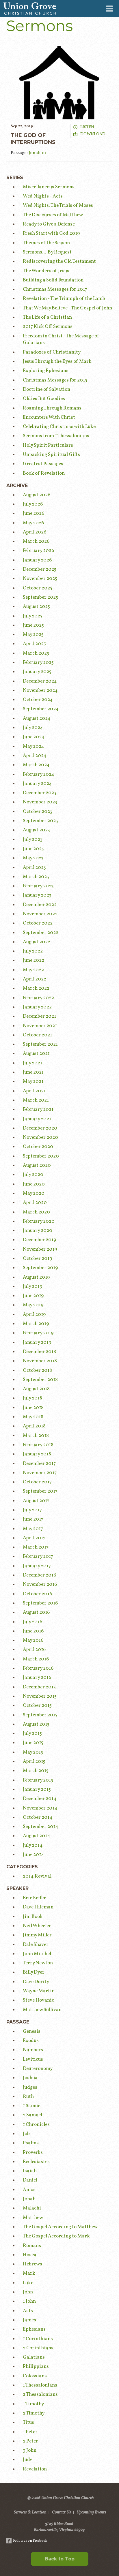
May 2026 (33, 523)
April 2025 (34, 644)
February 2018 (38, 1445)
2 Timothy (34, 2413)
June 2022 (34, 960)
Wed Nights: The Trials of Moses (58, 205)
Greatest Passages (43, 464)
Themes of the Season (46, 243)
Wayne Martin (39, 1991)
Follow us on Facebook (30, 2541)
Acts (28, 2311)
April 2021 (34, 1091)
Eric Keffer (34, 1898)
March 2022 (36, 988)
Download (93, 134)
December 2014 (40, 1799)
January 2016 (37, 1678)
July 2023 (33, 840)
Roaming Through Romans (52, 408)
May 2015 (33, 1752)
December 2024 (40, 681)
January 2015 (37, 1789)
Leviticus (33, 2059)
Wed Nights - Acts (43, 196)
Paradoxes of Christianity (52, 352)
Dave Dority (36, 1982)
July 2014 (33, 1845)
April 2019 (34, 1315)
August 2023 (36, 830)
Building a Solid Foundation (53, 280)
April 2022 (35, 979)
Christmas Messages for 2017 (55, 289)
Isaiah (30, 2171)
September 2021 (40, 1044)
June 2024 (34, 737)
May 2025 (33, 635)
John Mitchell (38, 1954)
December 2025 (40, 569)
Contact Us (62, 2513)
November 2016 (40, 1584)
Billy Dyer (34, 1972)
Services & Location (30, 2513)
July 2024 (33, 728)
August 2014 (37, 1836)
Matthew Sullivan (42, 2010)
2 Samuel (32, 2115)
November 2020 (40, 1137)
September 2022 (41, 933)
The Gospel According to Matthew (60, 2227)
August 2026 (37, 495)
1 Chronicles (36, 2125)
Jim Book (33, 1917)
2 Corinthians (38, 2348)
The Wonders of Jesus (46, 271)
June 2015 (33, 1743)
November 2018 (40, 1361)
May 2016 (33, 1640)
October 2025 (38, 588)
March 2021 (36, 1100)
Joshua (30, 2078)
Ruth (28, 2097)
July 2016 (32, 1622)
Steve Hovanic (38, 2000)
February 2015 (38, 1780)
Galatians (34, 2357)
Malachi (32, 2208)
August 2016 (36, 1612)
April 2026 (35, 532)
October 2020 (38, 1147)
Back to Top (60, 2559)
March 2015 (36, 1771)
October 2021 (37, 1035)
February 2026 (38, 551)
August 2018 (36, 1389)
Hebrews (32, 2264)
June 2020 (34, 1184)
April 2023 (34, 868)
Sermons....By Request (47, 252)
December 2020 (40, 1128)
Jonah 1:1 (37, 153)
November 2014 (40, 1808)
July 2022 (33, 951)
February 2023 (38, 886)
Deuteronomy (38, 2069)
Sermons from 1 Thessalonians (56, 436)
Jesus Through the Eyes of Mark (57, 361)
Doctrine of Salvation (47, 389)
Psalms (31, 2143)
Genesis (32, 2031)
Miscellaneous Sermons (49, 187)
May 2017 (33, 1529)
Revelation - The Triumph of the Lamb (64, 299)
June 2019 (33, 1296)
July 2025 (33, 616)
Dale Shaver (36, 1945)
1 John (29, 2301)
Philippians (36, 2366)
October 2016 (37, 1594)
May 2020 (34, 1193)
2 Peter (30, 2441)
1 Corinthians (38, 2339)
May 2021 (33, 1082)
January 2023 (37, 895)
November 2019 (40, 1249)
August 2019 (36, 1277)
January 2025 (37, 672)
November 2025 (40, 579)
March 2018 (36, 1436)
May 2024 (34, 746)
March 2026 (36, 541)
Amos (29, 2190)
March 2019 (36, 1324)
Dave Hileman (38, 1907)
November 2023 (40, 802)
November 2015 (40, 1696)
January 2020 (38, 1231)
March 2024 (36, 765)
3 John (30, 2450)
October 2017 (37, 1482)
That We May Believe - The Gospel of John (67, 308)
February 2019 (38, 1333)
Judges (30, 2087)
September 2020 (41, 1156)
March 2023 (36, 877)
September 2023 (40, 821)
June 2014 (34, 1855)
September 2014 (41, 1827)
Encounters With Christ (49, 417)
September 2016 (40, 1603)
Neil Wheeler (37, 1926)
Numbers (33, 2050)
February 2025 (38, 663)
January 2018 (37, 1454)
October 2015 (37, 1706)
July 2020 (33, 1175)
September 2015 (40, 1715)
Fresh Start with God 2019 (51, 233)
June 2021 (33, 1072)
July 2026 (33, 504)
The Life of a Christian (47, 317)
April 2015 (34, 1762)
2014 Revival (37, 1876)
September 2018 (40, 1380)
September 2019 (40, 1268)
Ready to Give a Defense (49, 224)
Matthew (33, 2218)
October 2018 (37, 1370)
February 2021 (38, 1109)
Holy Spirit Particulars (48, 445)
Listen (87, 127)
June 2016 (33, 1631)
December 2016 (39, 1575)
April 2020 (35, 1203)
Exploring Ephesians (46, 371)
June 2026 (34, 513)
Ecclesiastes (36, 2162)
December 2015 (39, 1687)
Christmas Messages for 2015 (55, 380)
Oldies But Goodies (44, 399)
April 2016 (34, 1650)
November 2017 (40, 1473)
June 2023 (33, 849)
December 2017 (39, 1464)
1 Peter (30, 2432)
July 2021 (32, 1063)
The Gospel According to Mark (56, 2236)
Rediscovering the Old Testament (59, 261)
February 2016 (38, 1668)
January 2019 (37, 1343)
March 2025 (36, 653)
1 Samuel (32, 2106)
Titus (28, 2422)
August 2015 (36, 1724)
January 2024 (37, 784)
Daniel (30, 2180)
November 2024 (40, 690)
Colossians (35, 2376)
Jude (28, 2460)
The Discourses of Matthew (53, 215)
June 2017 (33, 1519)
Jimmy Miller (37, 1935)
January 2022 (37, 1007)
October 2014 (38, 1817)
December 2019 (39, 1240)
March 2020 (36, 1212)
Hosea (30, 2255)
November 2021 (40, 1026)
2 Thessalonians (40, 2394)
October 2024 (38, 700)
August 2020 (37, 1165)
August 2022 (37, 942)
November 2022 (40, 914)
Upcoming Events (91, 2513)
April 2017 (34, 1538)
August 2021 (36, 1054)
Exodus (31, 2041)
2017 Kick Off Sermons (48, 327)
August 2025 (36, 607)
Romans (32, 2246)
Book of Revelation (44, 473)
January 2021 (37, 1119)
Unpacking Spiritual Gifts (51, 455)
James (29, 2320)
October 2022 (38, 923)
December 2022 (40, 905)
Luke (28, 2283)
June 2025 (33, 625)
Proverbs (33, 2153)
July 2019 (32, 1287)
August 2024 (37, 718)
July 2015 (32, 1734)
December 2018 (39, 1352)
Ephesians (34, 2329)
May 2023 (33, 858)
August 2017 (36, 1501)
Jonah (29, 2199)
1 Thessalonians (40, 2385)
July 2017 (32, 1510)
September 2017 (40, 1491)
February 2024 (39, 774)
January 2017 (37, 1566)
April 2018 (34, 1426)
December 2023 (40, 793)
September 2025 (40, 597)
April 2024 (35, 756)
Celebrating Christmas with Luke (59, 427)
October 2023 (38, 812)
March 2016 (36, 1659)
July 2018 (32, 1398)
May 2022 (33, 970)
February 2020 (39, 1221)
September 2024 (41, 709)
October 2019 (37, 1259)
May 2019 (33, 1305)
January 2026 (37, 560)
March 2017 (36, 1547)
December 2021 (39, 1016)
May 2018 (33, 1417)
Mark (29, 2273)
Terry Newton (38, 1963)
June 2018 (33, 1408)
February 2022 (38, 998)
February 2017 (38, 1556)
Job (26, 2134)
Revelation (35, 2469)
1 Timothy (33, 2404)
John (28, 2292)
